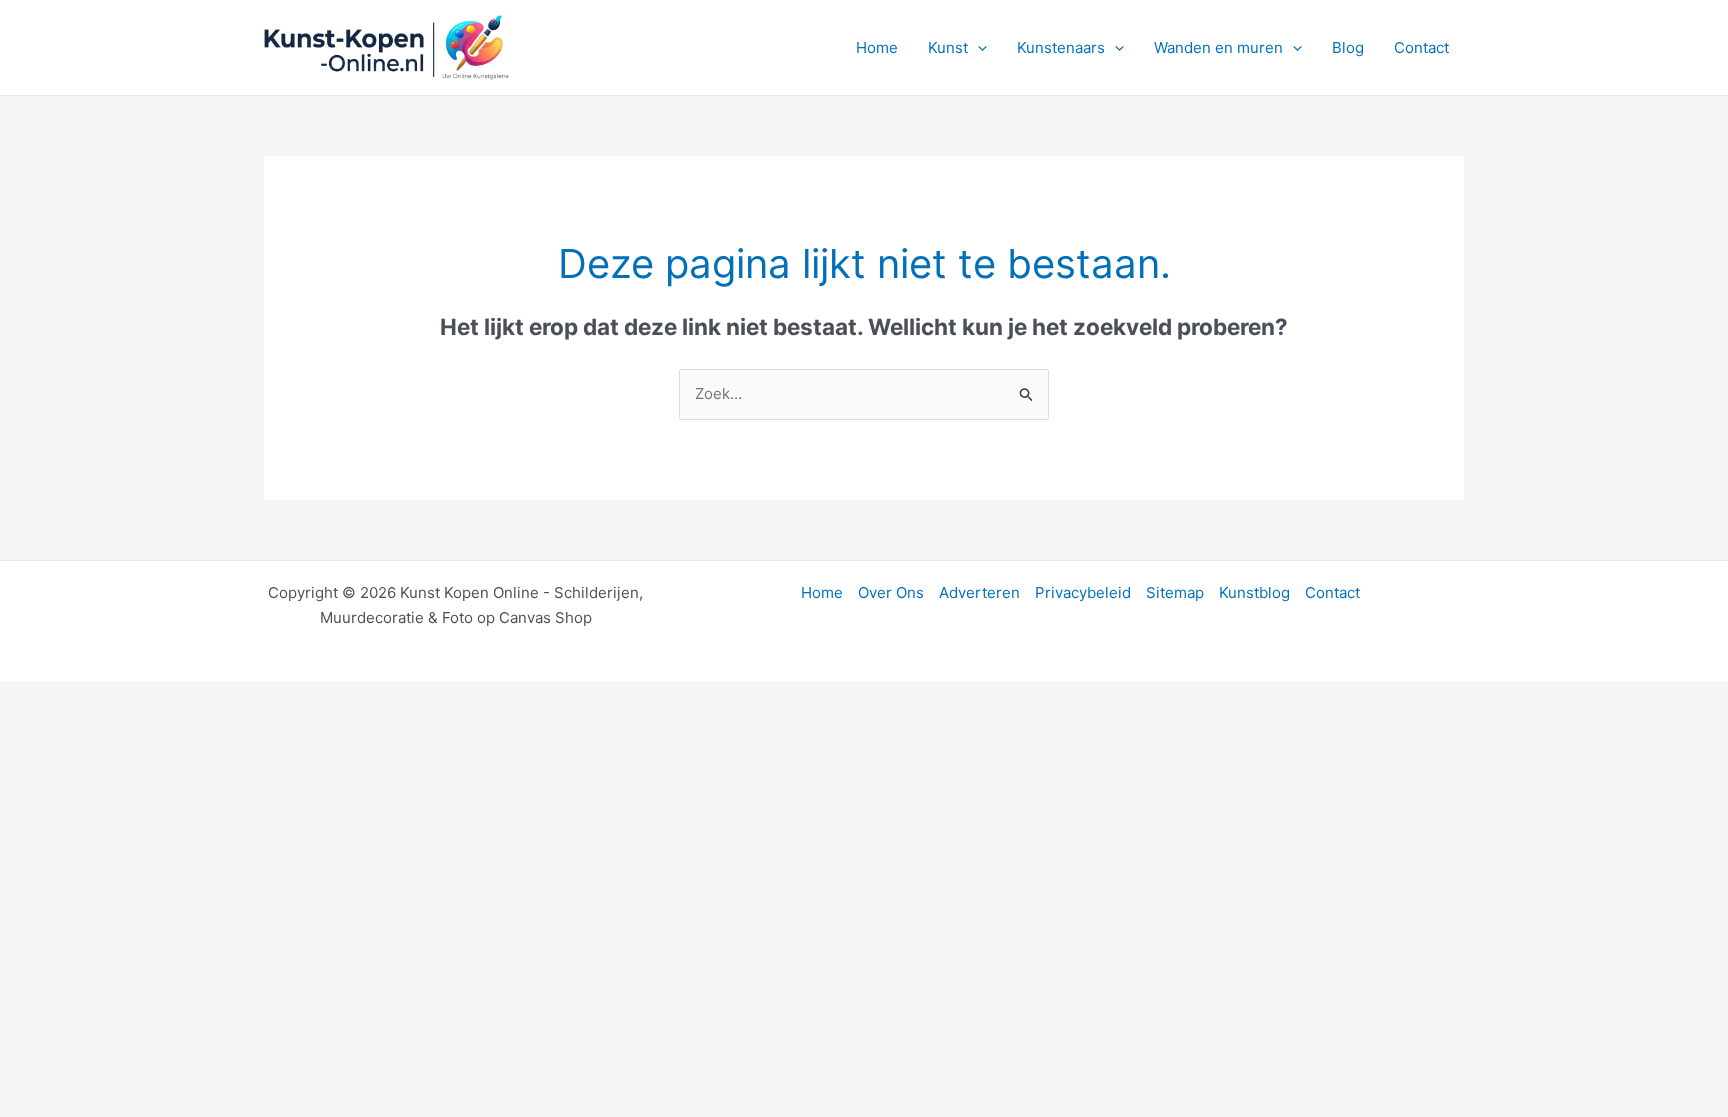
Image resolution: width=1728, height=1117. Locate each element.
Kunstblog (1254, 592)
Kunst (948, 47)
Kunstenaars (1061, 47)
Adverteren (979, 592)
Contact (1421, 47)
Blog (1348, 47)
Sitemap (1175, 592)
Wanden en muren (1218, 47)
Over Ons (891, 592)
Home (877, 47)
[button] (977, 48)
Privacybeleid (1083, 592)
